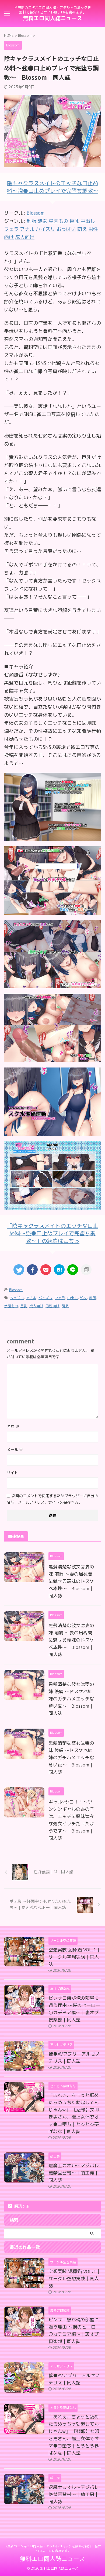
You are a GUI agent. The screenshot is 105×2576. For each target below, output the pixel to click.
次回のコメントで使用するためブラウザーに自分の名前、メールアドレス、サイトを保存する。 (52, 1499)
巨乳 (24, 1306)
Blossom (36, 213)
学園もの (11, 1306)
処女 (83, 1298)
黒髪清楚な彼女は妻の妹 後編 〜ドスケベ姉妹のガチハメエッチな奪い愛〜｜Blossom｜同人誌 (71, 1699)
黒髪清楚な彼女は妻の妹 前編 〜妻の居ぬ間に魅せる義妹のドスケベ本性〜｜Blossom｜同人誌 (71, 1581)
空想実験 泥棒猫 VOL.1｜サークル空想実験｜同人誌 (75, 1957)
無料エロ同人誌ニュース (52, 18)
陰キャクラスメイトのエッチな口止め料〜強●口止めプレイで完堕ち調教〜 (52, 187)
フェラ (60, 1298)
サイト (12, 1473)
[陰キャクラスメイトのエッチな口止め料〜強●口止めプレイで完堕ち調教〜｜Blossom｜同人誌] (59, 1270)
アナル (31, 1298)
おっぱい (17, 1298)
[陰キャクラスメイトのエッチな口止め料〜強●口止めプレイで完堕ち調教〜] (52, 837)
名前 (13, 1427)
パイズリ (45, 1298)
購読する (21, 2206)
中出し (73, 1298)
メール (15, 1450)
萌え (65, 1306)
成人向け (36, 1306)
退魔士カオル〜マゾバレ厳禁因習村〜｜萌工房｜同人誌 (74, 2173)
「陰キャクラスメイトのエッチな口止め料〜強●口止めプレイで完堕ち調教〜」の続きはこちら (52, 1233)
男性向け (52, 1306)
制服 (93, 1298)
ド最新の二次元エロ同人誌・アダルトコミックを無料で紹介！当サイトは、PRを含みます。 (52, 2548)
